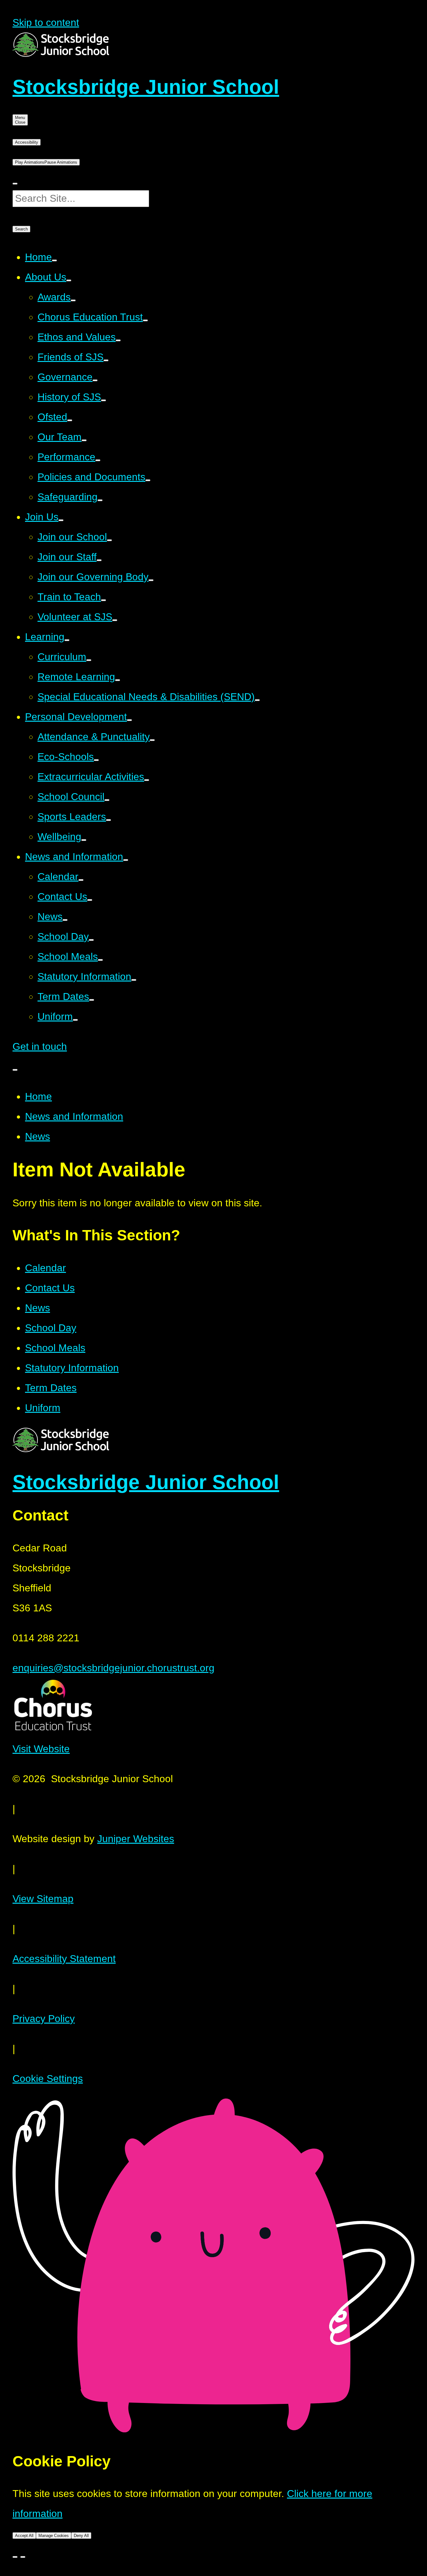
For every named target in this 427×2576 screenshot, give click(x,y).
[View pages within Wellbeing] (84, 840)
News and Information (74, 1116)
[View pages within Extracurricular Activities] (147, 780)
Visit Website (41, 1749)
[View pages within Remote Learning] (118, 680)
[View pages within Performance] (98, 460)
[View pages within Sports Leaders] (108, 820)
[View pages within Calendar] (81, 880)
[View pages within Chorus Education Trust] (145, 320)
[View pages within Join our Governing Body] (151, 580)
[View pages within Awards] (73, 300)
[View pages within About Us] (69, 280)
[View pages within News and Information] (126, 860)
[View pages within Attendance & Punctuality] (152, 740)
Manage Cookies (54, 2536)
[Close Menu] (15, 1070)
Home (38, 1096)
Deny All (81, 2536)
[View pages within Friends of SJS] (106, 360)
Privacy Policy (44, 2019)
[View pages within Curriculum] (89, 660)
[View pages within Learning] (67, 640)
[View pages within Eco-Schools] (96, 760)
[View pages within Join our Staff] (99, 560)
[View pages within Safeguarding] (100, 500)
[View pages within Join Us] (61, 520)
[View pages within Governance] (95, 380)
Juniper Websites (136, 1839)
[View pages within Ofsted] (70, 420)
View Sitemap (43, 1899)
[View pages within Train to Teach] (103, 600)
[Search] (15, 184)
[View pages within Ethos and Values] (118, 340)
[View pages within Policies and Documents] (148, 480)
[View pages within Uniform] (75, 1020)
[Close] (15, 2557)
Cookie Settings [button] (48, 2079)
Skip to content (46, 22)
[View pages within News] (65, 920)
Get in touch (40, 1046)
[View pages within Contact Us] (90, 900)
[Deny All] (23, 2557)
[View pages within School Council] (107, 800)
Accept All (24, 2536)
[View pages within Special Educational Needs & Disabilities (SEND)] (257, 700)
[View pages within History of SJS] (103, 400)
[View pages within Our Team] (84, 440)
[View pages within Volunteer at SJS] (115, 620)
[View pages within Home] (54, 260)
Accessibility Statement (64, 1959)
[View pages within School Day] (91, 940)
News (38, 1136)
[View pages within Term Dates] (92, 1000)
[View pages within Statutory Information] (134, 980)
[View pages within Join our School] (109, 540)
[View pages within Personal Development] (129, 720)
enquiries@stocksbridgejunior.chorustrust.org (113, 1668)
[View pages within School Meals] (100, 960)
